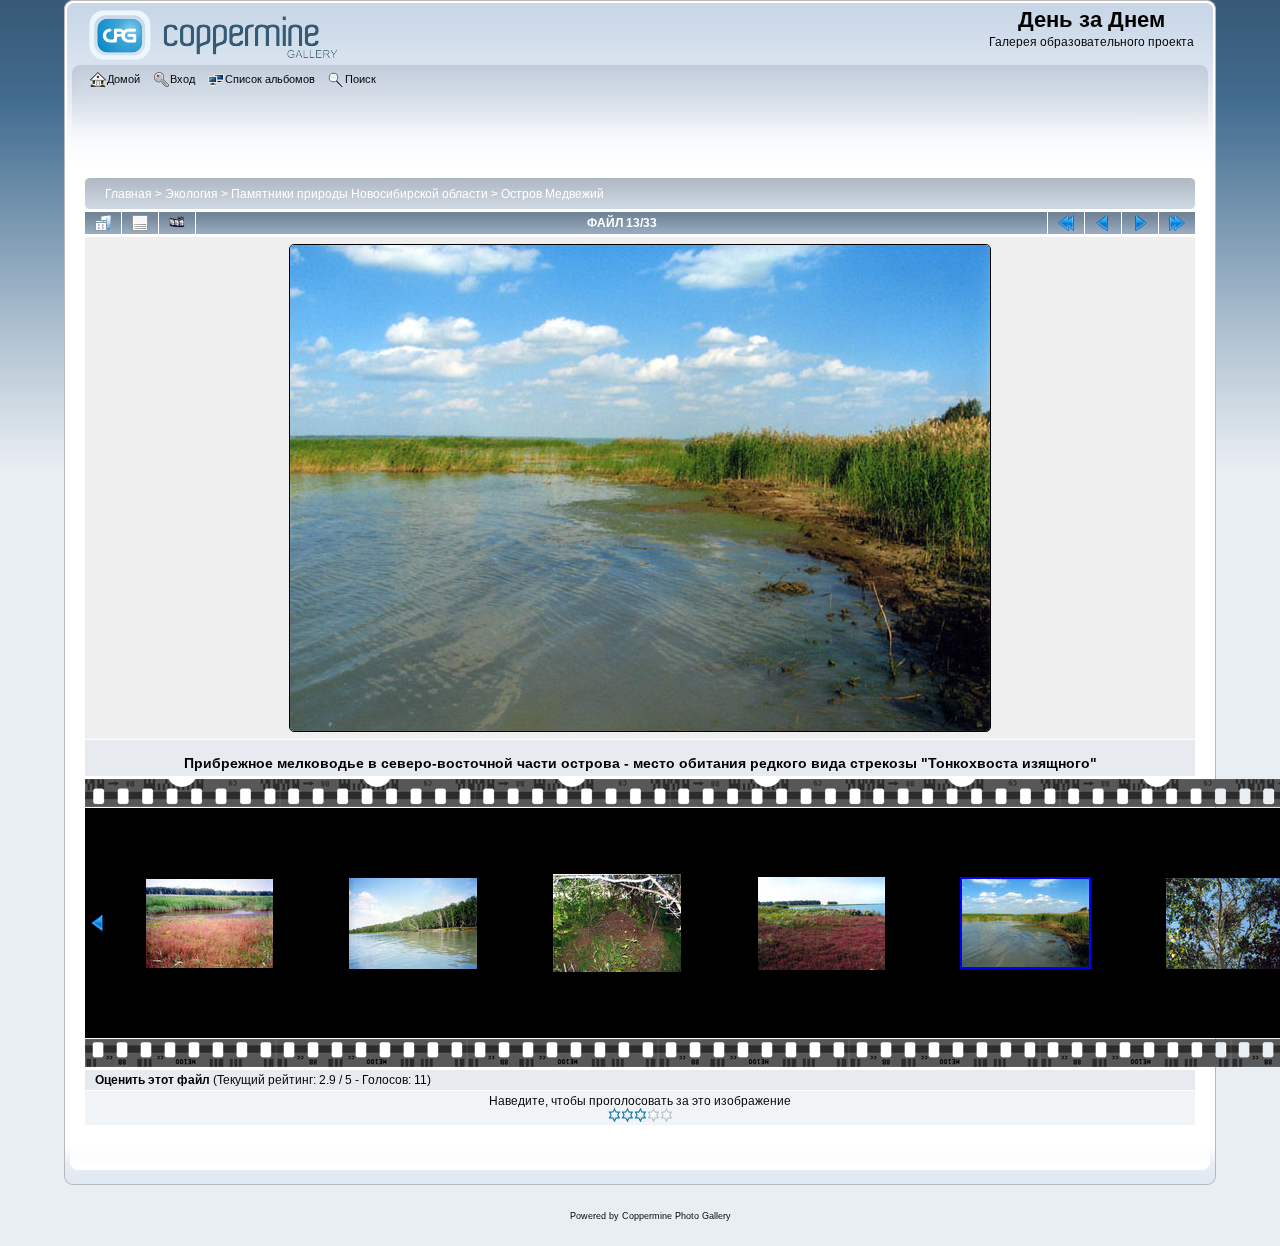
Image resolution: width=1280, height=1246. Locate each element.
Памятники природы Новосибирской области (359, 194)
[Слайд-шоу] (177, 223)
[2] (627, 1115)
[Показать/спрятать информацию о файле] (140, 223)
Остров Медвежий (552, 194)
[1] (614, 1115)
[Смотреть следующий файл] (1140, 223)
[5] (666, 1115)
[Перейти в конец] (1177, 223)
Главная (128, 194)
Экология (191, 194)
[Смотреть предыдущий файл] (1103, 223)
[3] (640, 1115)
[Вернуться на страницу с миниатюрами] (103, 223)
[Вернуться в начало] (1066, 223)
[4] (653, 1115)
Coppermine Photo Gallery (676, 1216)
